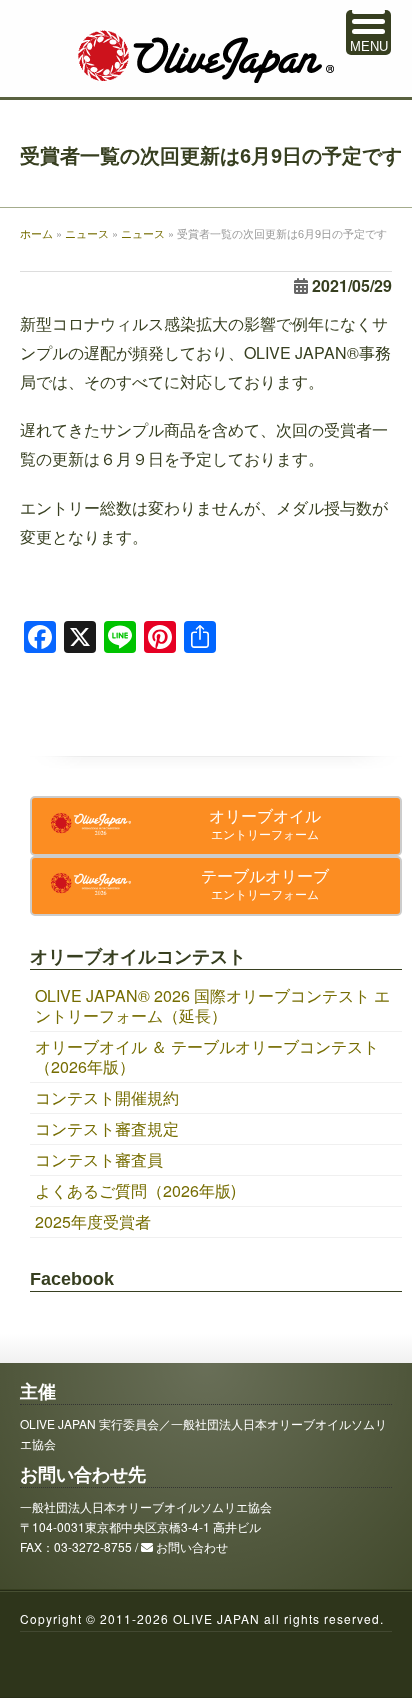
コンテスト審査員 (99, 1159)
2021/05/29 (352, 285)
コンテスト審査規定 (107, 1128)
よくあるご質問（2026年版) (135, 1190)
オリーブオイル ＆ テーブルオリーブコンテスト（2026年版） (207, 1056)
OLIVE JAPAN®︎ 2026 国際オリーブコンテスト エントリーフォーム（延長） (212, 1005)
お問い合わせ (192, 1546)
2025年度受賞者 (93, 1221)
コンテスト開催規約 (107, 1097)
